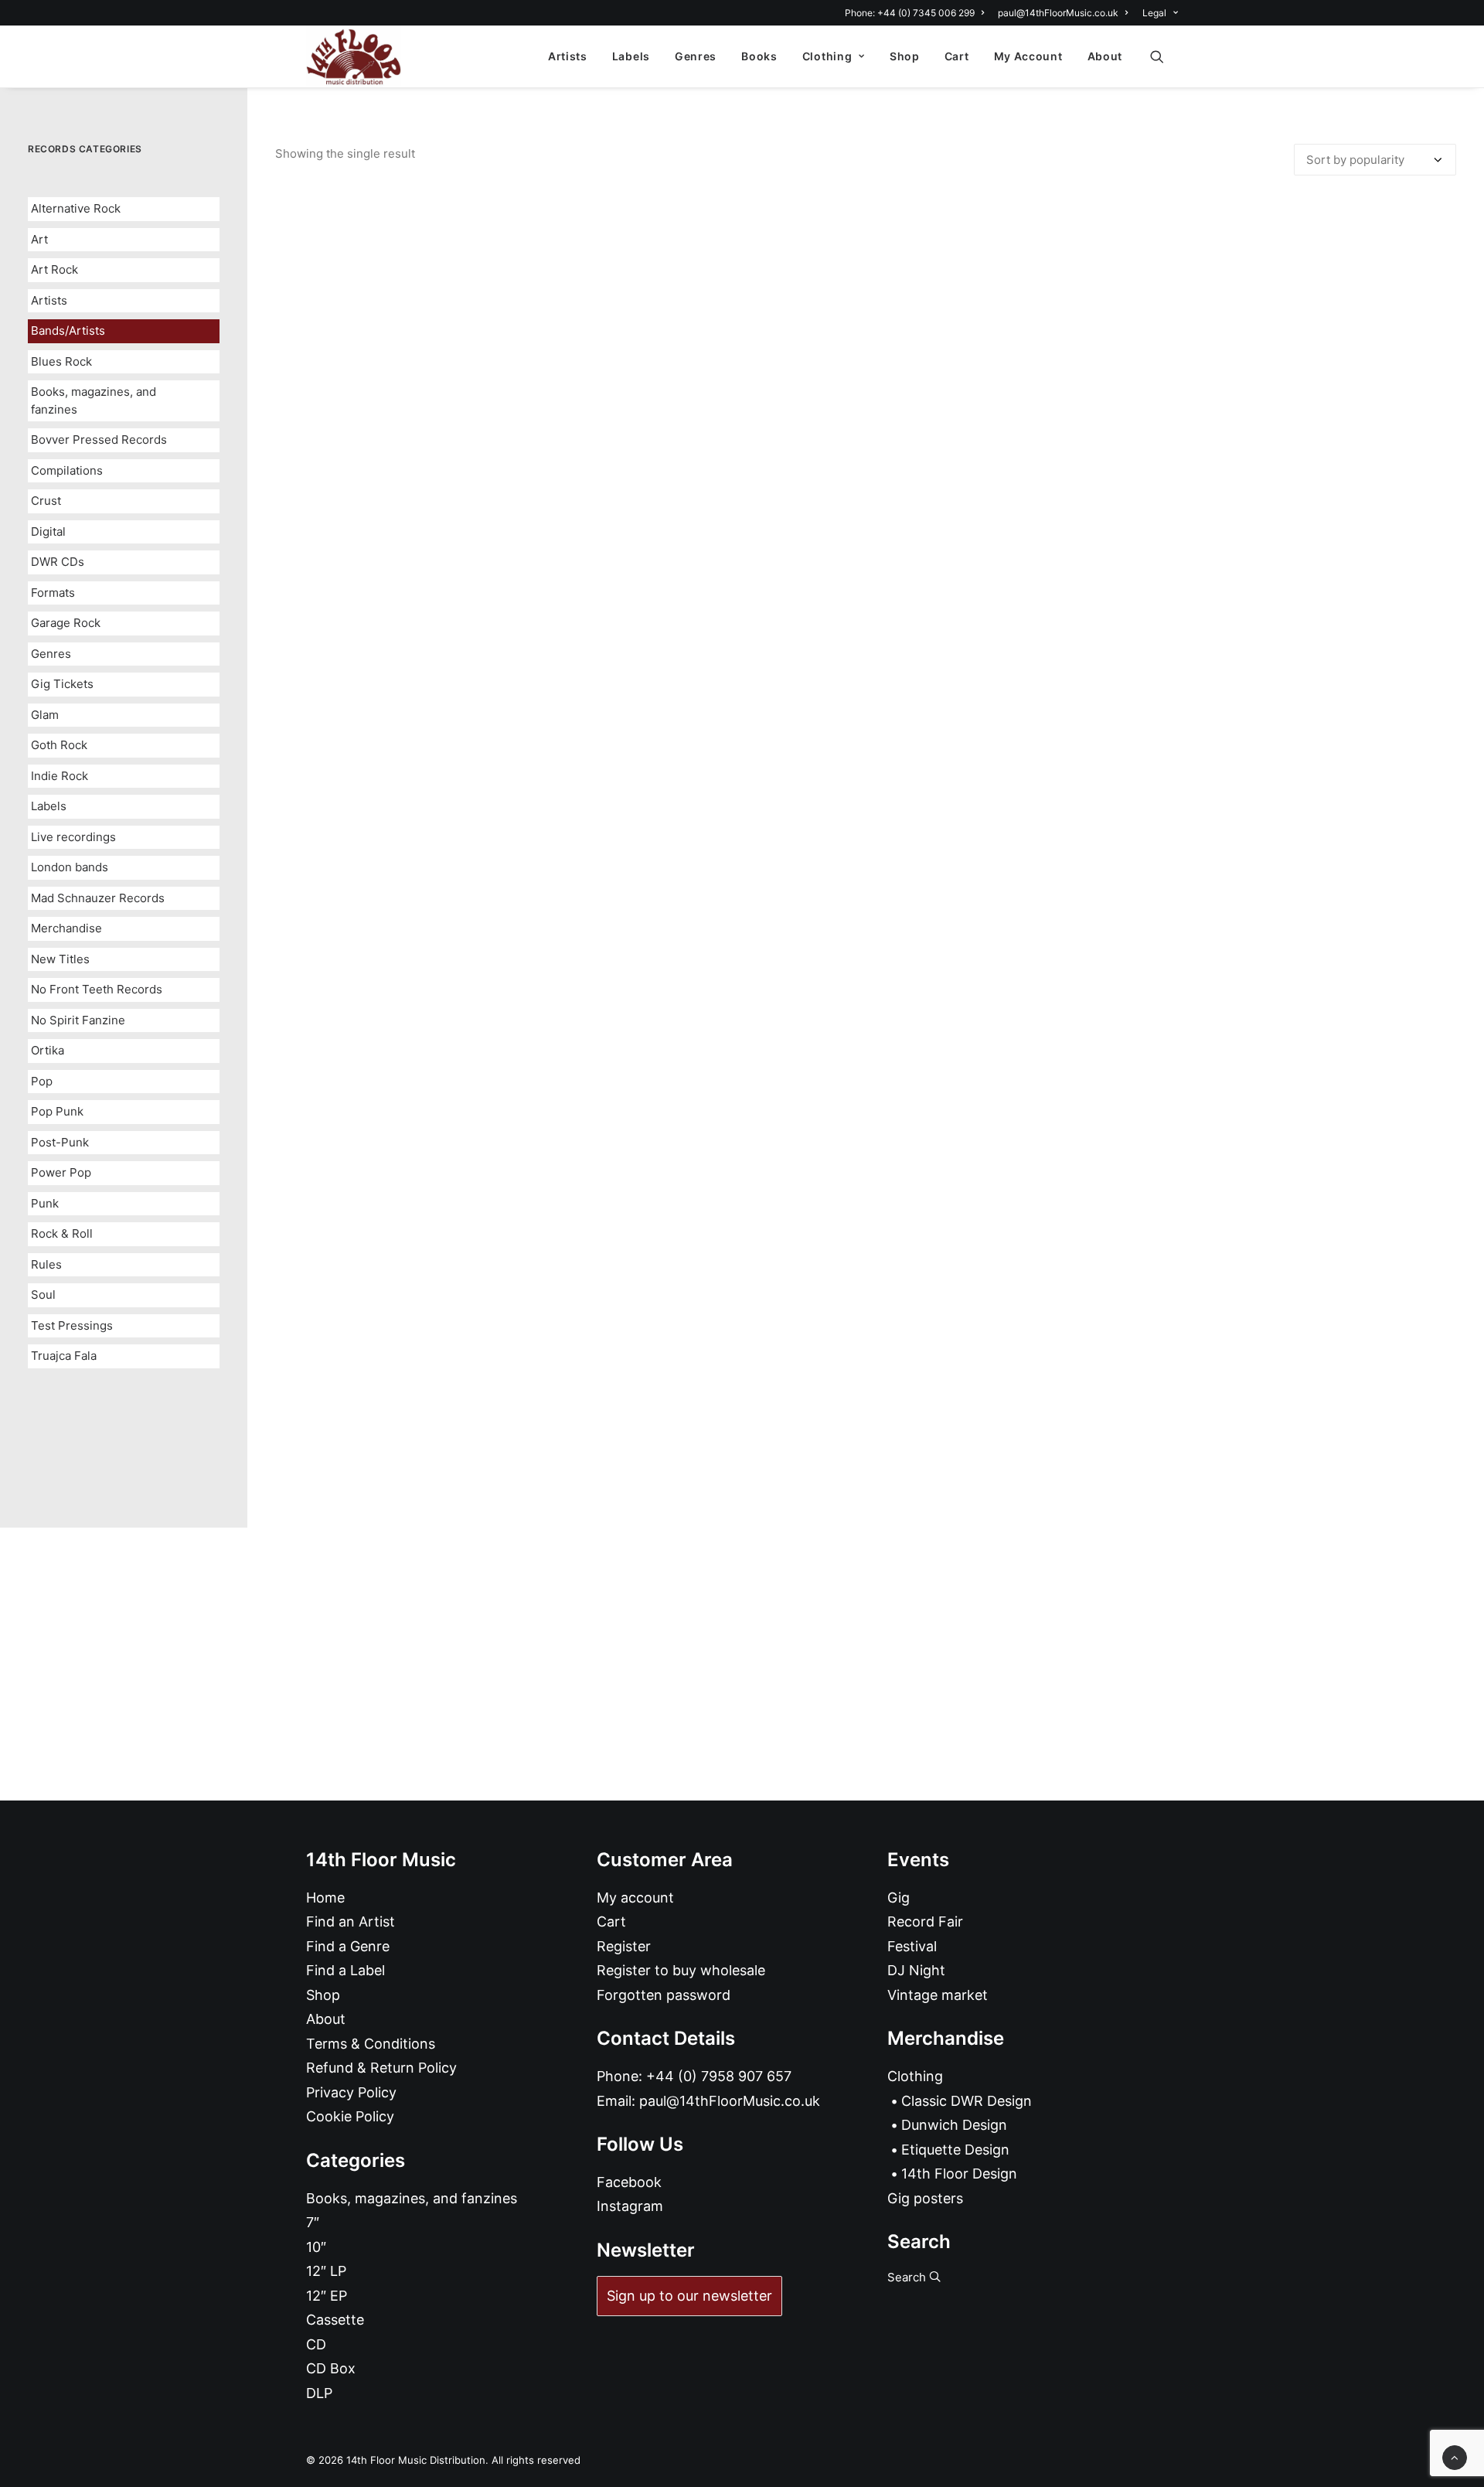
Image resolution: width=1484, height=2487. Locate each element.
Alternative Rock (76, 208)
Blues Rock (61, 361)
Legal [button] (1154, 13)
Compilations (67, 470)
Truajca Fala (64, 1356)
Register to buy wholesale (681, 1970)
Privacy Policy (351, 2092)
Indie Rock (60, 776)
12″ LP (326, 2271)
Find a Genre (348, 1946)
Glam (45, 715)
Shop (905, 56)
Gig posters (925, 2198)
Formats (53, 593)
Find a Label (345, 1970)
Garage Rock (66, 623)
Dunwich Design (954, 2125)
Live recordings (73, 837)
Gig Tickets (62, 684)
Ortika (48, 1050)
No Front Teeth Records (97, 989)
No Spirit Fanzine (78, 1020)
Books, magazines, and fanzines (94, 400)
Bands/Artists (68, 330)
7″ (313, 2222)
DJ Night (916, 1970)
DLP (319, 2393)
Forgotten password (664, 1995)
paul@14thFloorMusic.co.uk (1058, 13)
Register (624, 1946)
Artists (568, 56)
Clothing (827, 56)
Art (39, 239)
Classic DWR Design (967, 2101)
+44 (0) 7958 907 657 (719, 2076)
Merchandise (66, 928)
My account (635, 1898)
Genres (696, 56)
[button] (1164, 56)
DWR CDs (58, 562)
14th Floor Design (959, 2174)
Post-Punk (60, 1142)
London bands (70, 867)
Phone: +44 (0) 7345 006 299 (910, 13)
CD (316, 2344)
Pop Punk (57, 1111)
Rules (46, 1264)
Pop (42, 1081)
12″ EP (327, 2296)
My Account (1028, 56)
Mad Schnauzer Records (98, 898)
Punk (45, 1203)
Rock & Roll (62, 1233)
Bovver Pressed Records (99, 439)
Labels (631, 56)
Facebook (629, 2182)
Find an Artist (351, 1921)
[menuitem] (917, 13)
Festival (912, 1946)
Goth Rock (59, 745)
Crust (46, 501)
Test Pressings (72, 1325)
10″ (316, 2247)
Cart (957, 56)
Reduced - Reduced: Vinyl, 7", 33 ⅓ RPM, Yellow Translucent (866, 1435)
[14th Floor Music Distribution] (354, 56)
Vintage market (938, 1995)
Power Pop (61, 1172)
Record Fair (925, 1921)
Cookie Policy (350, 2116)
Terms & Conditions (371, 2044)
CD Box (331, 2368)
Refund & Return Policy (381, 2068)
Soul (43, 1295)
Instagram (630, 2206)
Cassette (335, 2320)
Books (759, 56)
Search (908, 2277)
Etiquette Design (955, 2150)
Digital (48, 531)
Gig (899, 1898)
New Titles (60, 959)
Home (325, 1898)
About (1105, 56)
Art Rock (54, 269)
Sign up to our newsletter (689, 2296)
